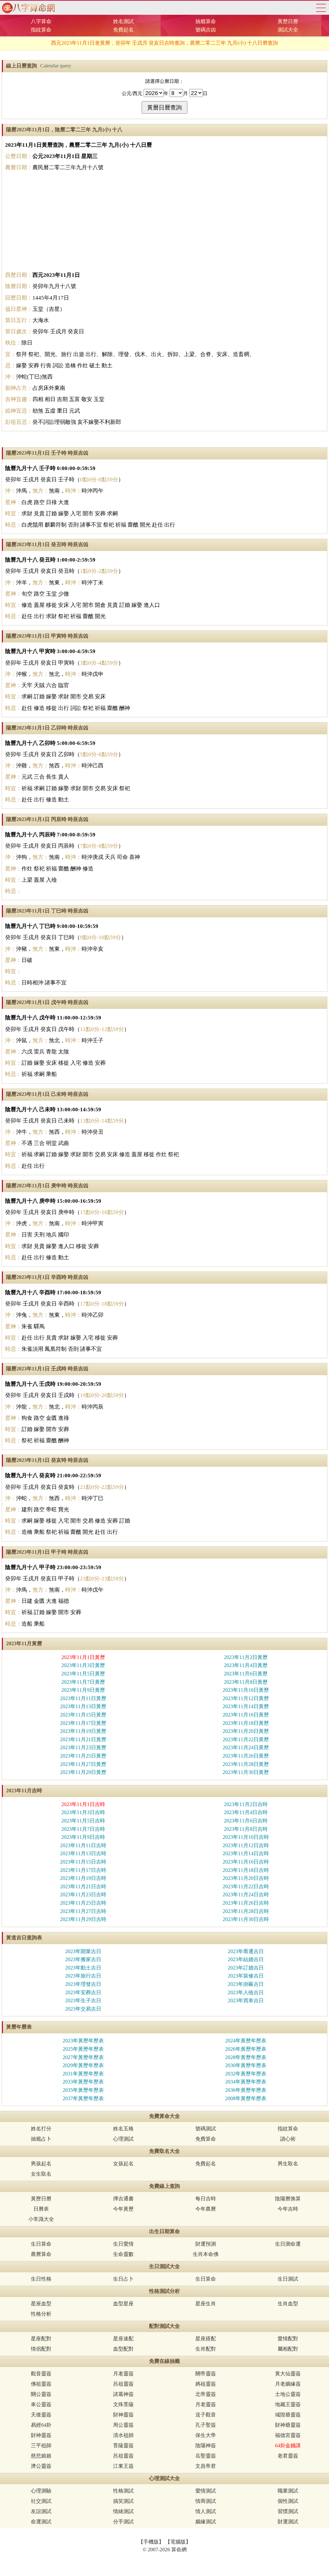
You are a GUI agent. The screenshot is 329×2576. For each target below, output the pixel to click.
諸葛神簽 (123, 2394)
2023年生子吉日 (83, 2000)
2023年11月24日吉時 (246, 1895)
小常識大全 (41, 2219)
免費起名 (123, 30)
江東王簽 (123, 2466)
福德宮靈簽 (288, 2435)
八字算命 (41, 21)
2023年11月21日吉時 (83, 1886)
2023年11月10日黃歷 (246, 1690)
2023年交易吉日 (83, 2009)
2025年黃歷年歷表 (83, 2049)
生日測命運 (288, 2244)
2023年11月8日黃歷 (246, 1682)
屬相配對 (288, 2349)
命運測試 (41, 2522)
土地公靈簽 (288, 2394)
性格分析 (41, 2314)
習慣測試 (288, 2511)
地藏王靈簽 (288, 2404)
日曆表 (41, 2209)
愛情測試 (206, 2491)
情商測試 (206, 2501)
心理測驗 (41, 2491)
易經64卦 (41, 2425)
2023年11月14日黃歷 (246, 1706)
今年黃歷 (123, 2209)
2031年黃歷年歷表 (83, 2074)
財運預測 (206, 2244)
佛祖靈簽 (41, 2384)
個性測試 (288, 2501)
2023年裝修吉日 (246, 1976)
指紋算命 (41, 30)
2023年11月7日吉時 (83, 1829)
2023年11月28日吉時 (246, 1911)
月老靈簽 (123, 2374)
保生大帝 (206, 2435)
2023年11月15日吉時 (83, 1862)
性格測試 (123, 2491)
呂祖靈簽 (123, 2384)
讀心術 (288, 2139)
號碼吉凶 (206, 30)
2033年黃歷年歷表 (83, 2082)
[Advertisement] (164, 221)
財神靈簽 (123, 2415)
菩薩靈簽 (123, 2445)
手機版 (151, 2542)
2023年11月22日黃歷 (246, 1739)
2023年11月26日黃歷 (246, 1756)
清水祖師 (123, 2435)
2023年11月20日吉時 (246, 1878)
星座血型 (41, 2304)
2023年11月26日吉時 (246, 1903)
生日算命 (41, 2244)
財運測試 (288, 2522)
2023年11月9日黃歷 (83, 1690)
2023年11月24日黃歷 (246, 1747)
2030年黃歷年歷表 (246, 2065)
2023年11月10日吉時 (246, 1837)
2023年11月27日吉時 (83, 1911)
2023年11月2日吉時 (246, 1804)
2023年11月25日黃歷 (83, 1756)
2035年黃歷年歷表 (83, 2090)
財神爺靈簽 (288, 2425)
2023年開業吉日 (83, 1951)
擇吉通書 (123, 2199)
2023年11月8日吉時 (246, 1829)
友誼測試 (41, 2511)
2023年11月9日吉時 (83, 1837)
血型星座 (123, 2304)
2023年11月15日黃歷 (83, 1715)
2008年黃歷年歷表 (246, 2098)
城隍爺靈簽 (288, 2415)
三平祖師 (41, 2445)
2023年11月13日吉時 (83, 1853)
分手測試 (123, 2522)
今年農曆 (206, 2209)
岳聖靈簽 (206, 2456)
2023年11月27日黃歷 (83, 1764)
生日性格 (41, 2279)
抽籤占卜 (41, 2139)
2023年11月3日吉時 (83, 1812)
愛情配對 (288, 2339)
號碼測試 (206, 2129)
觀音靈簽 (41, 2374)
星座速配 (123, 2339)
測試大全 (288, 30)
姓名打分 (41, 2129)
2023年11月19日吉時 (83, 1878)
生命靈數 (123, 2254)
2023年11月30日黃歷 (246, 1772)
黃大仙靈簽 (288, 2374)
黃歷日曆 (288, 21)
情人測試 (206, 2511)
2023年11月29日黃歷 (83, 1772)
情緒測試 (123, 2511)
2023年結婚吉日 (246, 1959)
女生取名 (41, 2174)
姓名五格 (123, 2129)
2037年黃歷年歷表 (83, 2098)
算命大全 (321, 8)
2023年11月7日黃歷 (83, 1682)
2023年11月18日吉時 (246, 1870)
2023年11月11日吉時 (83, 1845)
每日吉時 (206, 2199)
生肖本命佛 (206, 2254)
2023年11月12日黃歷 (246, 1698)
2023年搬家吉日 (83, 1959)
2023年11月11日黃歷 (83, 1698)
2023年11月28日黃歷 (246, 1764)
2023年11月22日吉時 (246, 1886)
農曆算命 (41, 2254)
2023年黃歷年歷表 (83, 2041)
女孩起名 (123, 2164)
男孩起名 (41, 2164)
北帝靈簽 (206, 2394)
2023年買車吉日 (246, 2000)
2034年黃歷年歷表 (246, 2082)
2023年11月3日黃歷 (83, 1665)
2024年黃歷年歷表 (246, 2041)
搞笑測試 (123, 2501)
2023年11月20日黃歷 (246, 1731)
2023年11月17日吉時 (83, 1870)
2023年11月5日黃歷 (83, 1674)
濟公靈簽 (41, 2466)
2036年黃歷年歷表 (246, 2090)
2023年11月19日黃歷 (83, 1731)
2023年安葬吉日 (83, 1992)
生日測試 (288, 2279)
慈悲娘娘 (41, 2456)
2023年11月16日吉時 (246, 1862)
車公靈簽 (41, 2404)
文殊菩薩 (123, 2404)
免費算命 (206, 2139)
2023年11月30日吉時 (246, 1919)
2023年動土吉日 (83, 1968)
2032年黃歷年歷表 (246, 2074)
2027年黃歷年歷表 (83, 2057)
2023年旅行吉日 (83, 1976)
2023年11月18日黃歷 (246, 1723)
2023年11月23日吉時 (83, 1895)
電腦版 (178, 2542)
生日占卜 (123, 2279)
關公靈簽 (41, 2394)
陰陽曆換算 (288, 2199)
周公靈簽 (123, 2425)
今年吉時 (288, 2209)
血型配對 (123, 2349)
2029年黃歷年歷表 (83, 2065)
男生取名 (288, 2164)
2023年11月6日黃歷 (246, 1674)
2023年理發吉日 (83, 1984)
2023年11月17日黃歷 (83, 1723)
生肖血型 (288, 2304)
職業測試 (288, 2491)
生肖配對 (206, 2349)
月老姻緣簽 (288, 2384)
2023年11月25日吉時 (83, 1903)
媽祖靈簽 (206, 2384)
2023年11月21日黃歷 (83, 1739)
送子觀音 (206, 2415)
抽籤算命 (206, 21)
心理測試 (123, 2139)
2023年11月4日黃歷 (246, 1665)
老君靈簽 (288, 2456)
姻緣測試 (206, 2522)
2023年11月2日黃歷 (246, 1657)
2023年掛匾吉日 (246, 1984)
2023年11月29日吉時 (83, 1919)
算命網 (27, 8)
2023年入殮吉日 (246, 1992)
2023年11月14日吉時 (246, 1853)
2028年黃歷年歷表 (246, 2057)
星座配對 (41, 2339)
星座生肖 (206, 2304)
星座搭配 (206, 2339)
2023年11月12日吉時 (246, 1845)
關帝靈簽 (206, 2374)
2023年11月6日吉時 (246, 1821)
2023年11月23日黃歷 (83, 1747)
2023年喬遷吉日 (246, 1951)
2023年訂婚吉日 (246, 1968)
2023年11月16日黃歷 (246, 1715)
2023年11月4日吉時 (246, 1812)
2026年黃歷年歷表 (246, 2049)
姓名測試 (123, 21)
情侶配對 (41, 2349)
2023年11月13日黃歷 (83, 1706)
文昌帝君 (206, 2466)
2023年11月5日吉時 (83, 1821)
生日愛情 (123, 2244)
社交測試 (41, 2501)
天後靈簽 (41, 2415)
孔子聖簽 (206, 2425)
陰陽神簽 (206, 2445)
